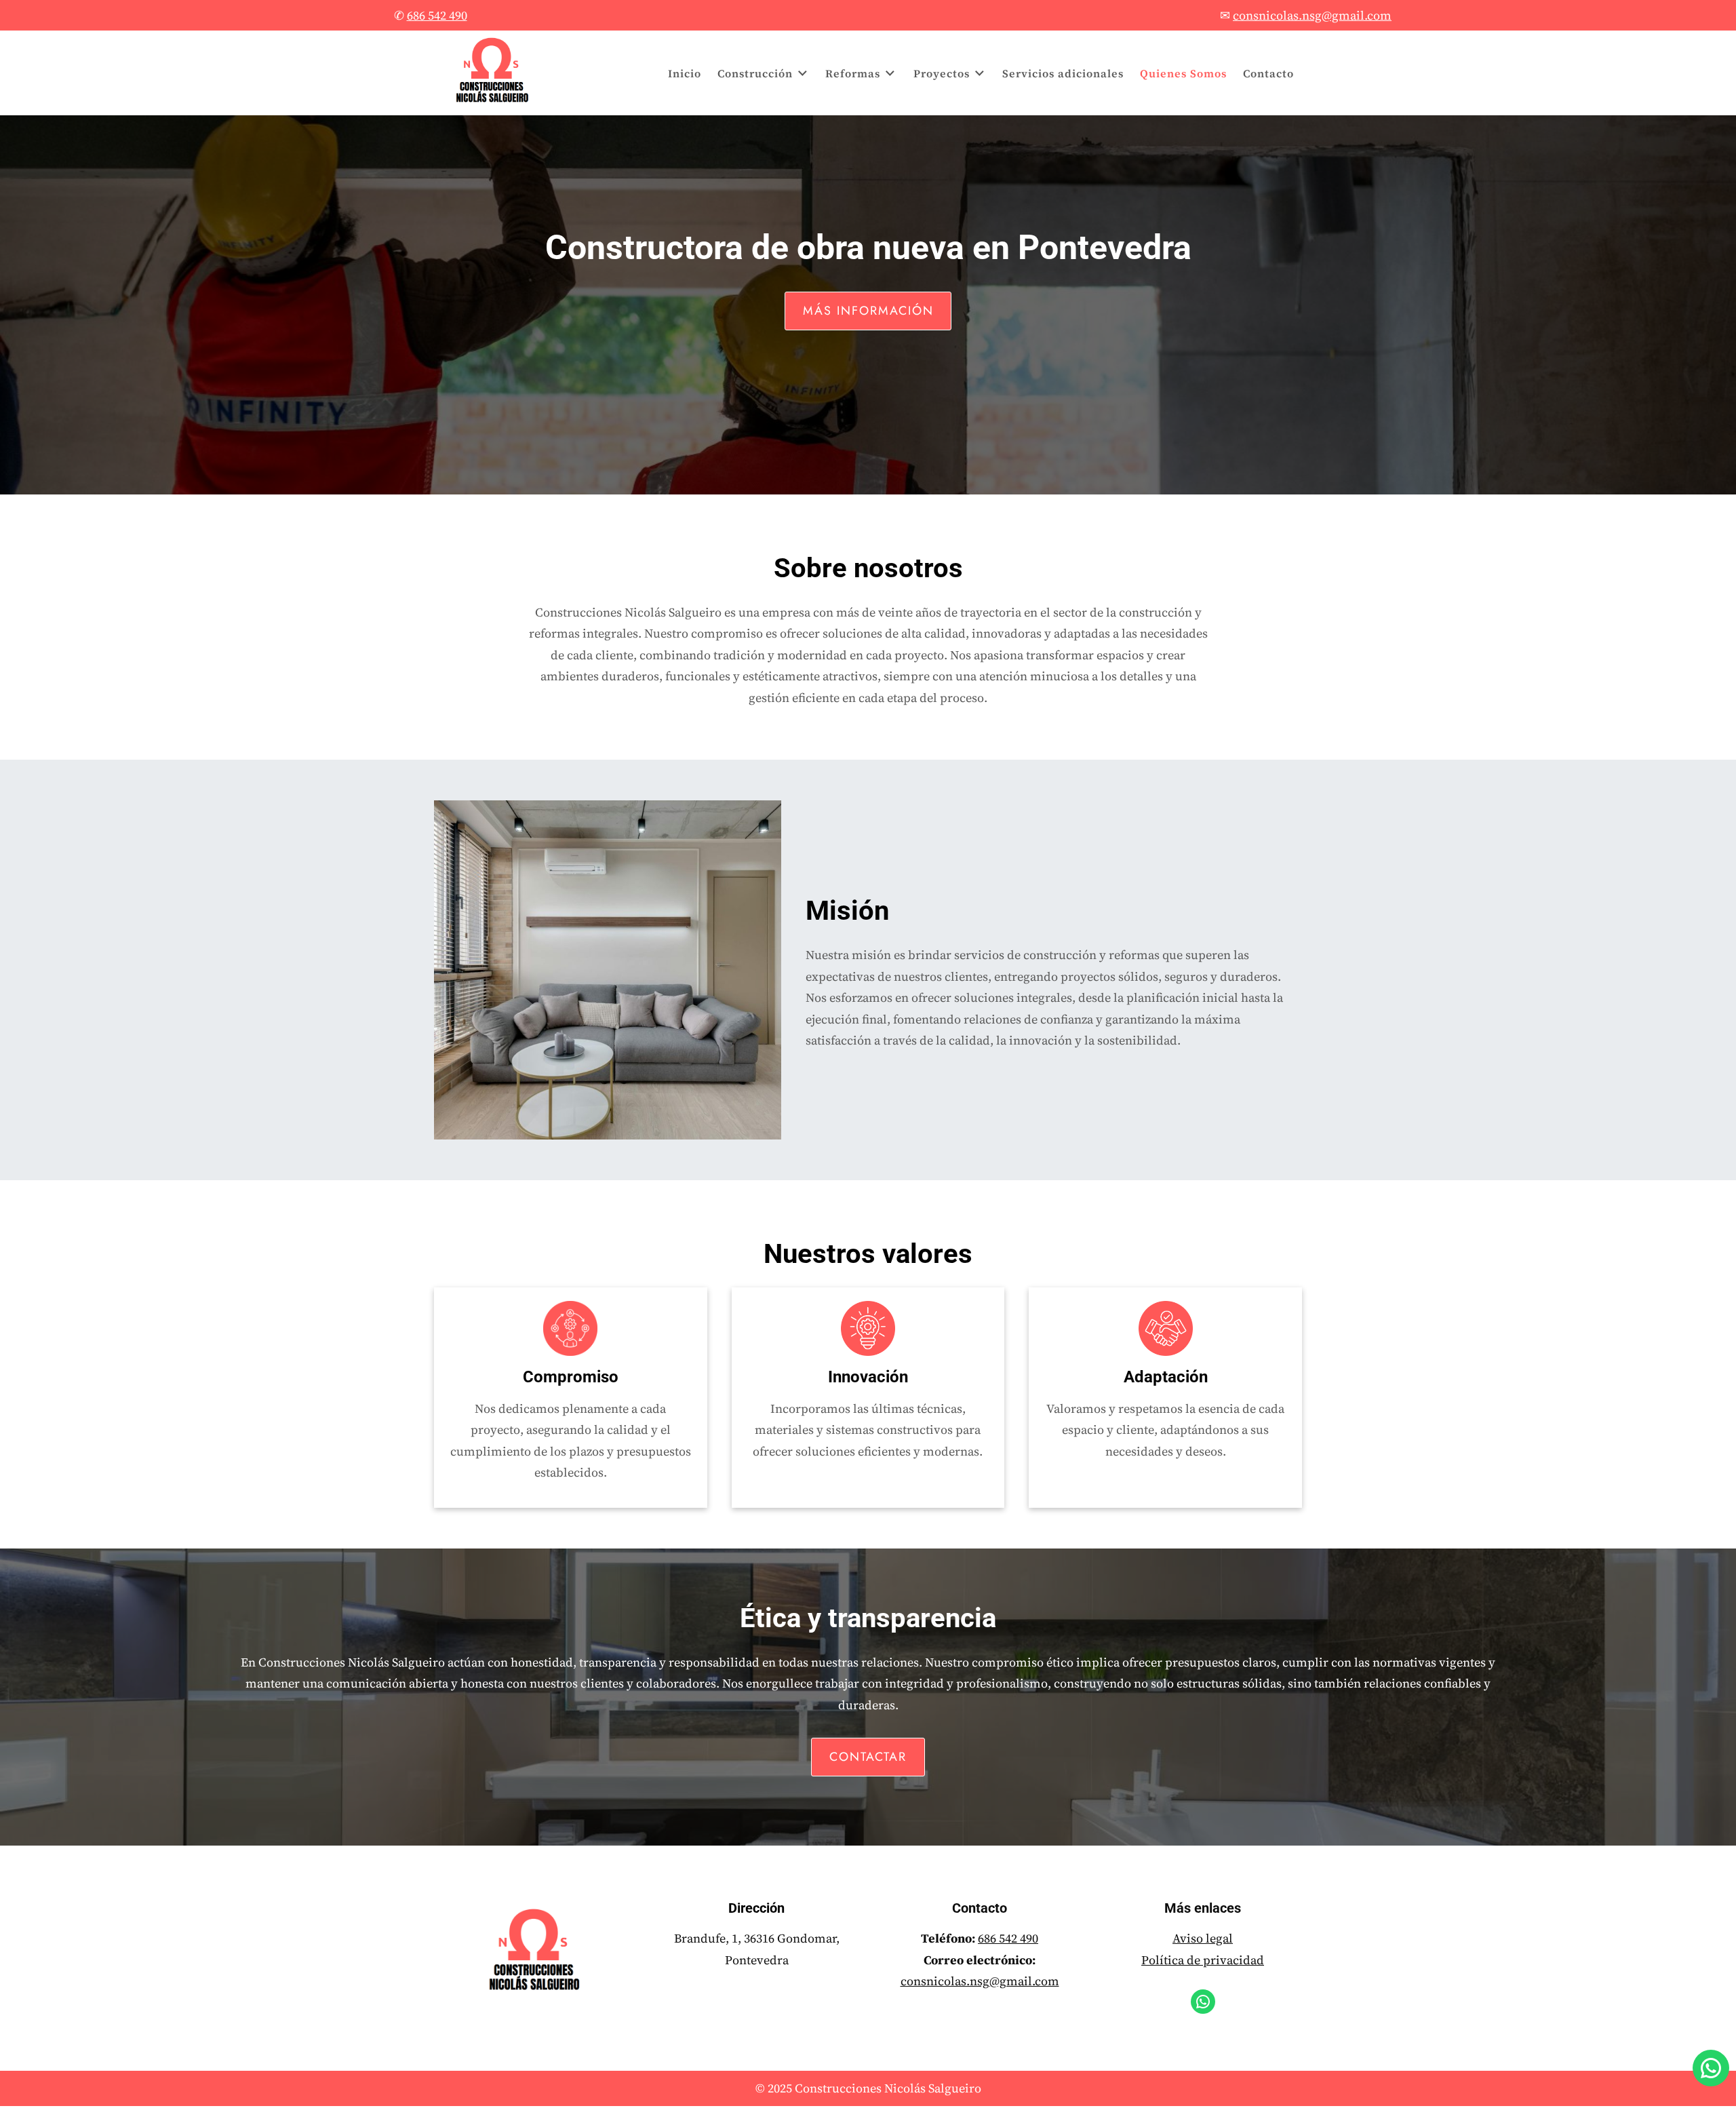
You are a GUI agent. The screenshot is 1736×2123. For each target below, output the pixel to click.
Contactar (868, 1757)
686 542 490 (1008, 1938)
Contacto (1268, 73)
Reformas (853, 73)
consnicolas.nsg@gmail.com (980, 1981)
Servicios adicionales (1063, 73)
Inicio (685, 73)
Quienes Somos (1183, 73)
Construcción (755, 73)
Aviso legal (1203, 1938)
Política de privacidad (1203, 1960)
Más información (868, 311)
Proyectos (942, 73)
